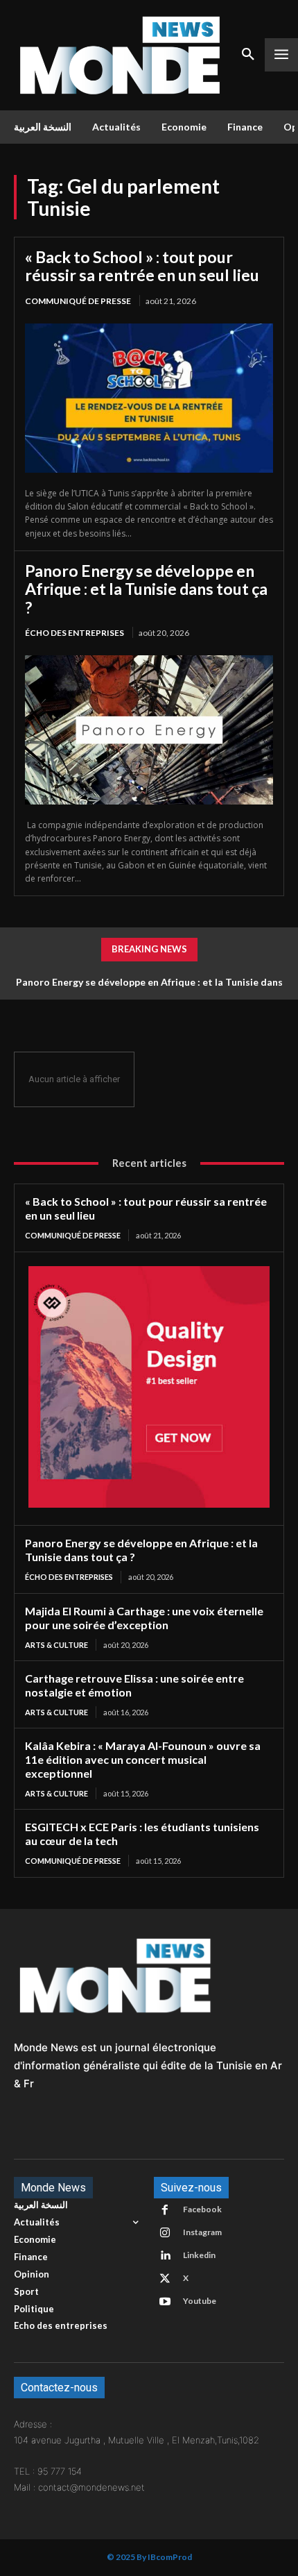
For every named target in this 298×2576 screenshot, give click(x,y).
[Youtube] (165, 2302)
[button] (149, 2456)
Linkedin (199, 2255)
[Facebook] (165, 2210)
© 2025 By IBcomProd (149, 2557)
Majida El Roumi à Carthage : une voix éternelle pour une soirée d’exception (144, 1618)
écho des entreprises (74, 633)
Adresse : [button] (33, 2424)
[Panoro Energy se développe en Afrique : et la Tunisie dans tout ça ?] (149, 730)
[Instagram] (165, 2233)
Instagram (202, 2232)
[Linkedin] (165, 2256)
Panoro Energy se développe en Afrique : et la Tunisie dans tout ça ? (146, 589)
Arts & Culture (56, 1645)
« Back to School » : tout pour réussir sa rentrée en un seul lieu (142, 266)
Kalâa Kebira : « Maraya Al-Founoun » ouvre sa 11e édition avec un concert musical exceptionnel (143, 1759)
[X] (165, 2279)
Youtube (200, 2301)
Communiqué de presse (78, 301)
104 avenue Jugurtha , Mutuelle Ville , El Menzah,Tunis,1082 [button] (137, 2440)
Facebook (202, 2209)
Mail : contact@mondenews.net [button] (79, 2487)
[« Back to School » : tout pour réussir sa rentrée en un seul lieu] (149, 398)
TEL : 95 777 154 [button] (48, 2471)
